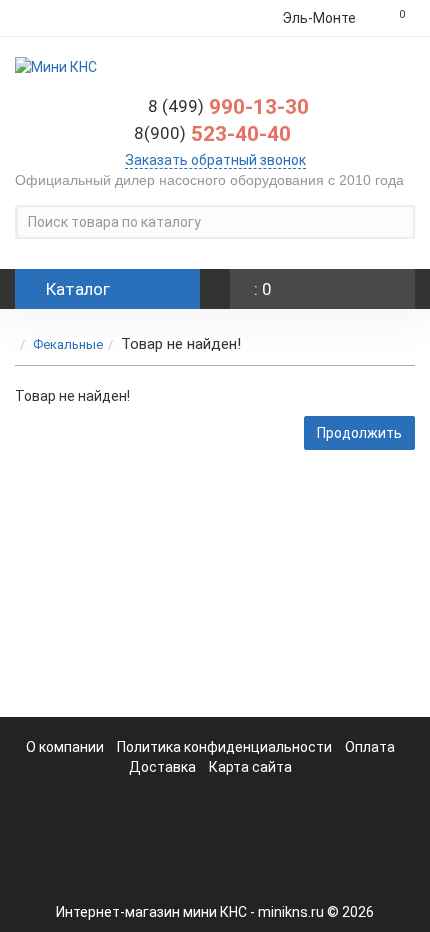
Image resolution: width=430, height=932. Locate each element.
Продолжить (359, 433)
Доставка (162, 767)
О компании (65, 747)
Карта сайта (250, 767)
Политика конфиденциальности (226, 747)
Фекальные (68, 344)
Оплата (370, 747)
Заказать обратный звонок (215, 160)
